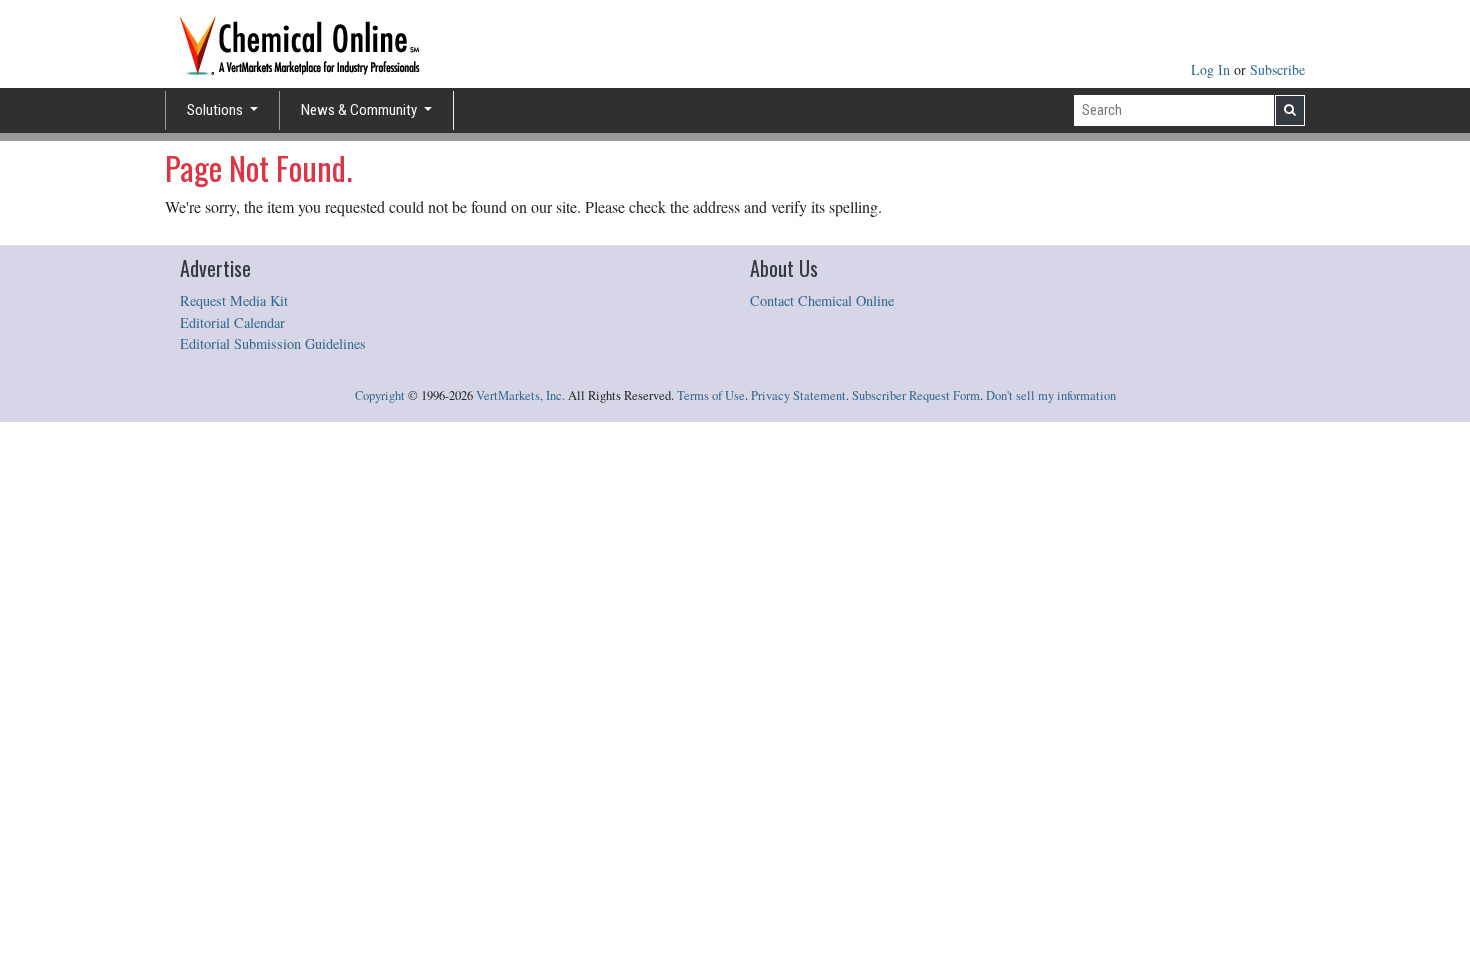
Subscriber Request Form (916, 395)
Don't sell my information (1051, 395)
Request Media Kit (234, 300)
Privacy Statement (798, 395)
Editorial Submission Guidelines (273, 343)
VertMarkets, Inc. (520, 395)
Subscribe (1277, 69)
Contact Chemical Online (822, 300)
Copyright (380, 395)
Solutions (216, 110)
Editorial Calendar (232, 322)
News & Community (360, 110)
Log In (1212, 69)
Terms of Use (711, 395)
